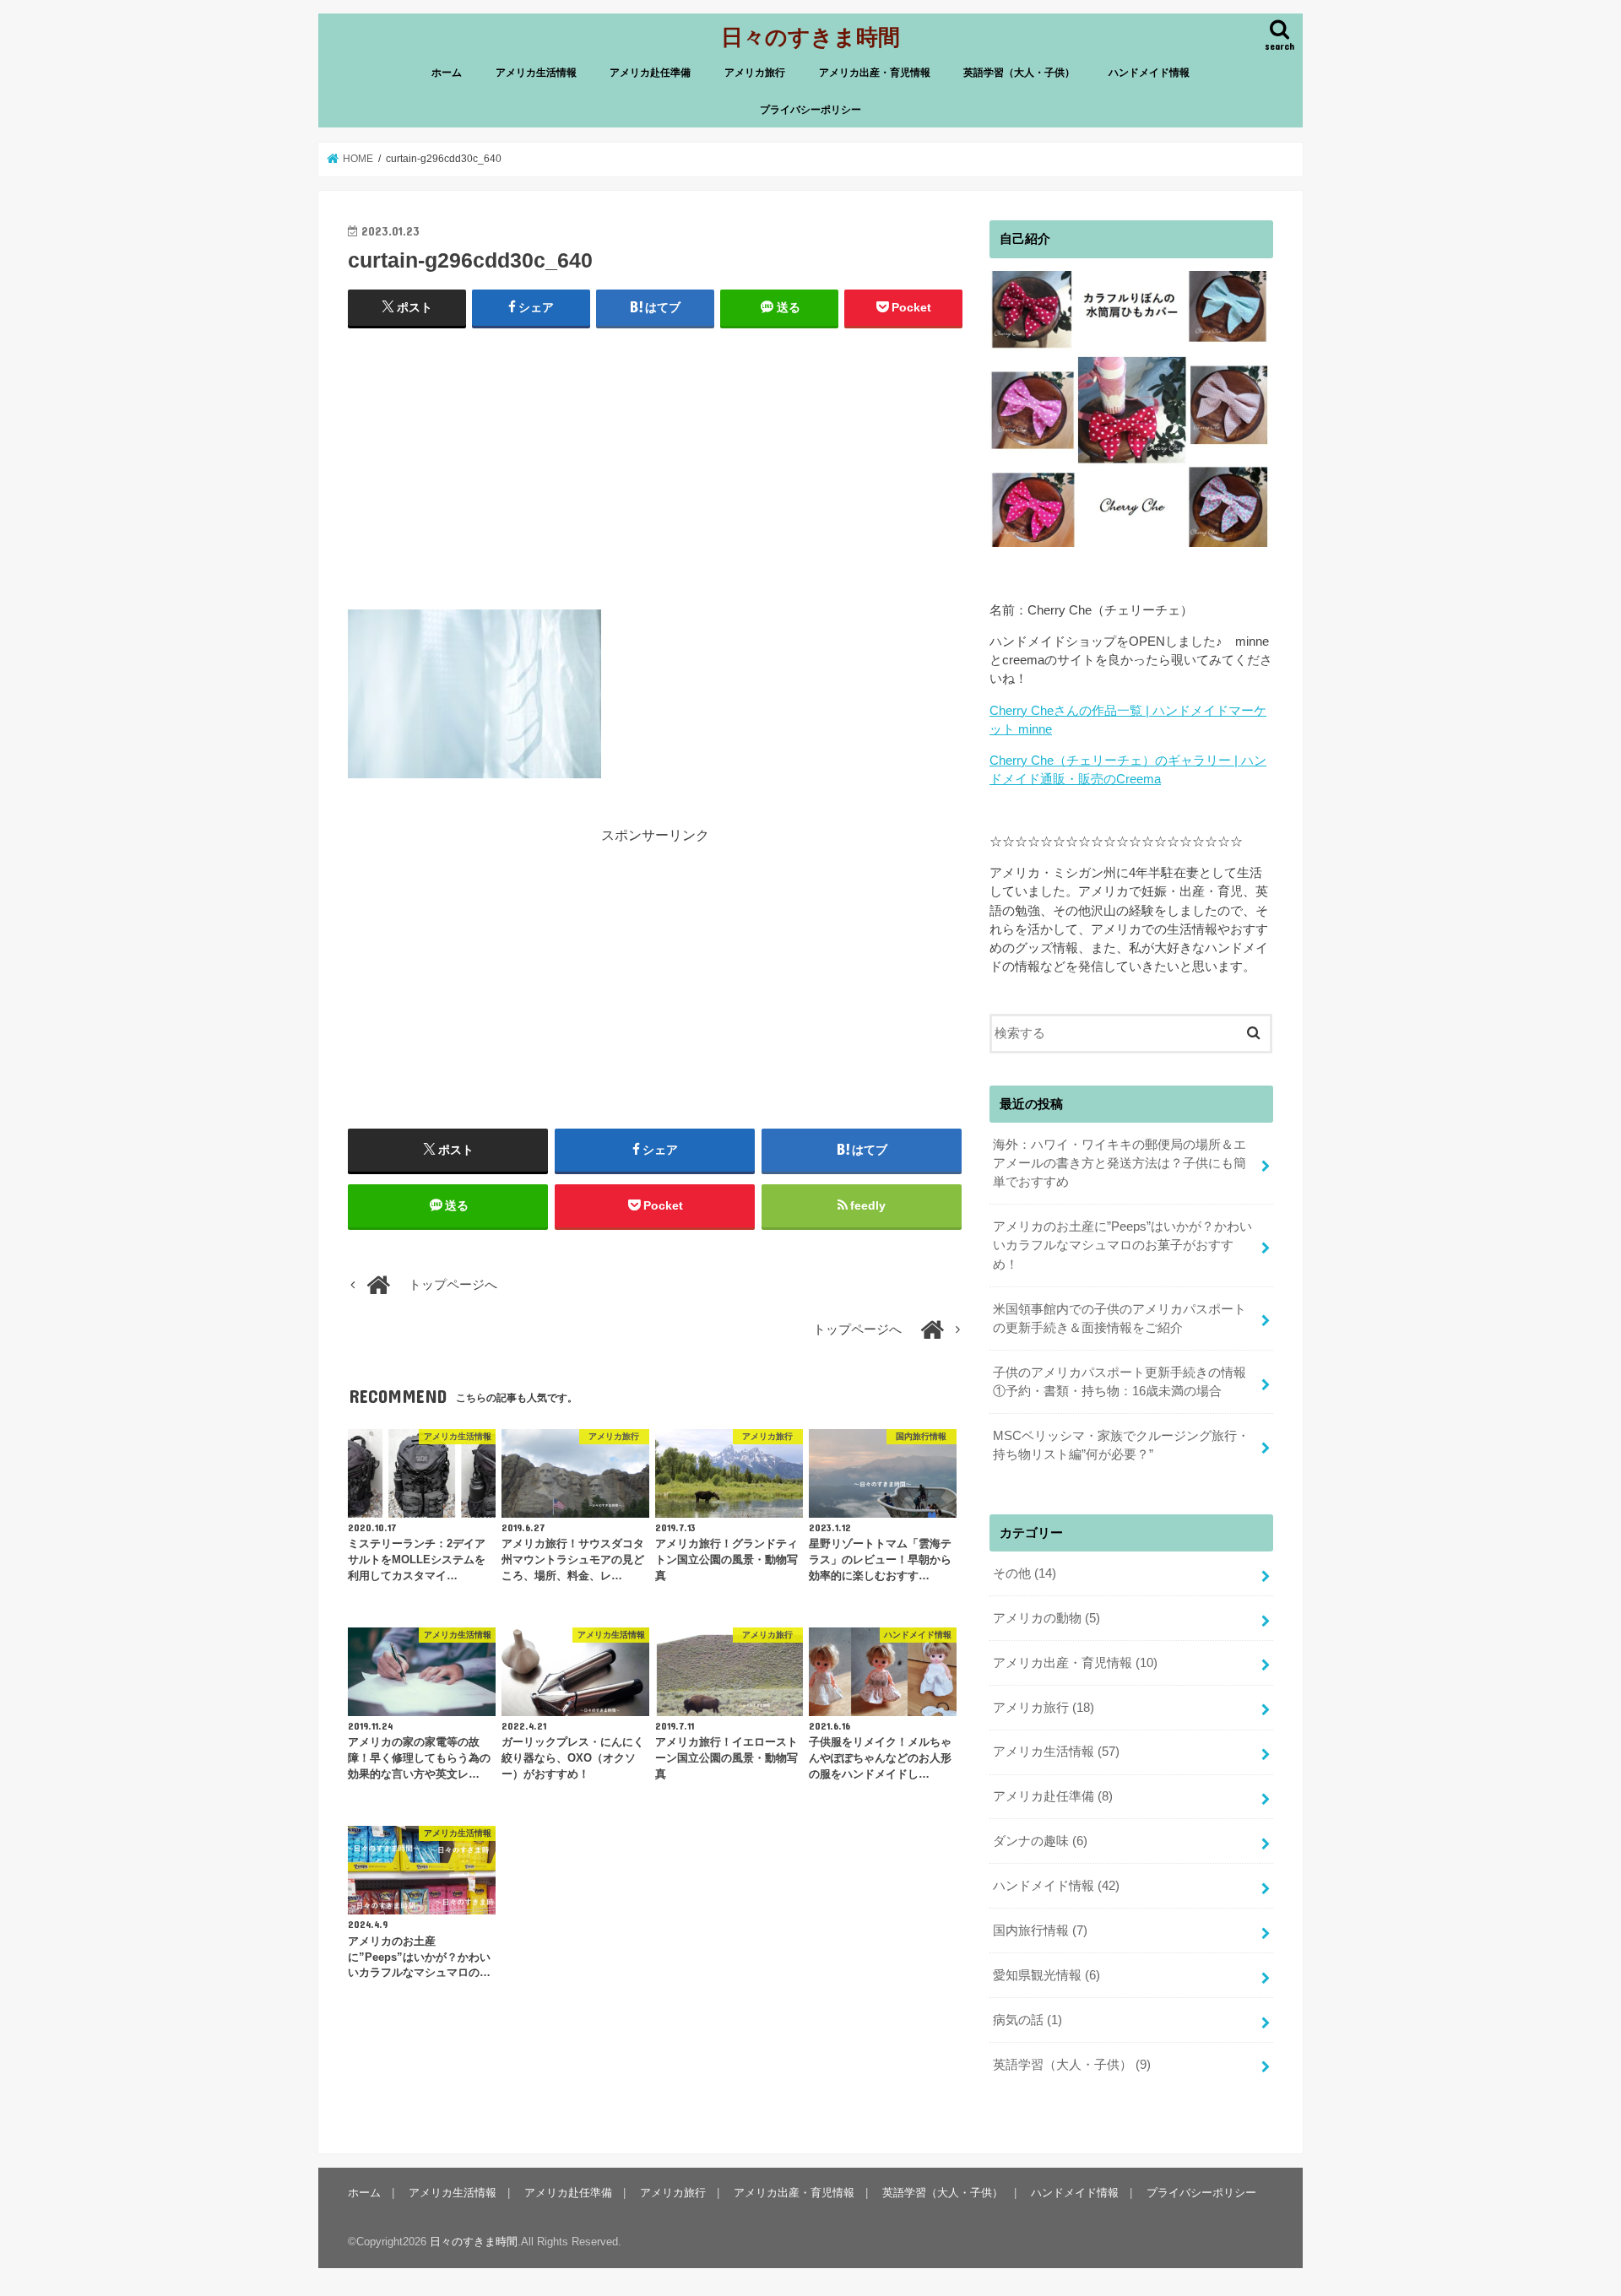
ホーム (447, 73)
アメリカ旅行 (755, 73)
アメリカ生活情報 (536, 73)
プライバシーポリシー (810, 110)
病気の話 (1027, 2020)
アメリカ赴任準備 (650, 73)
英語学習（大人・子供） (1019, 73)
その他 (1025, 1573)
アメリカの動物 (1046, 1618)
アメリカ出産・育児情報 (875, 73)
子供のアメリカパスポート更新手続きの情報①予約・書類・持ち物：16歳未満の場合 (1120, 1382)
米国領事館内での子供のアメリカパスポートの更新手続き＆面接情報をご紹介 (1120, 1319)
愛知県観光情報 (1046, 1975)
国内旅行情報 (1040, 1930)
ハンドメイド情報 (1149, 73)
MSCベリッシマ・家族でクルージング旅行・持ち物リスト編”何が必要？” (1121, 1445)
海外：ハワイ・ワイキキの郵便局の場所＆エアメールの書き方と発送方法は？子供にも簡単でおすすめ (1120, 1163)
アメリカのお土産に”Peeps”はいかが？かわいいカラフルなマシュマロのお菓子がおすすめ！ (1122, 1245)
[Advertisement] (655, 465)
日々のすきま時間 (810, 36)
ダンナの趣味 (1040, 1841)
